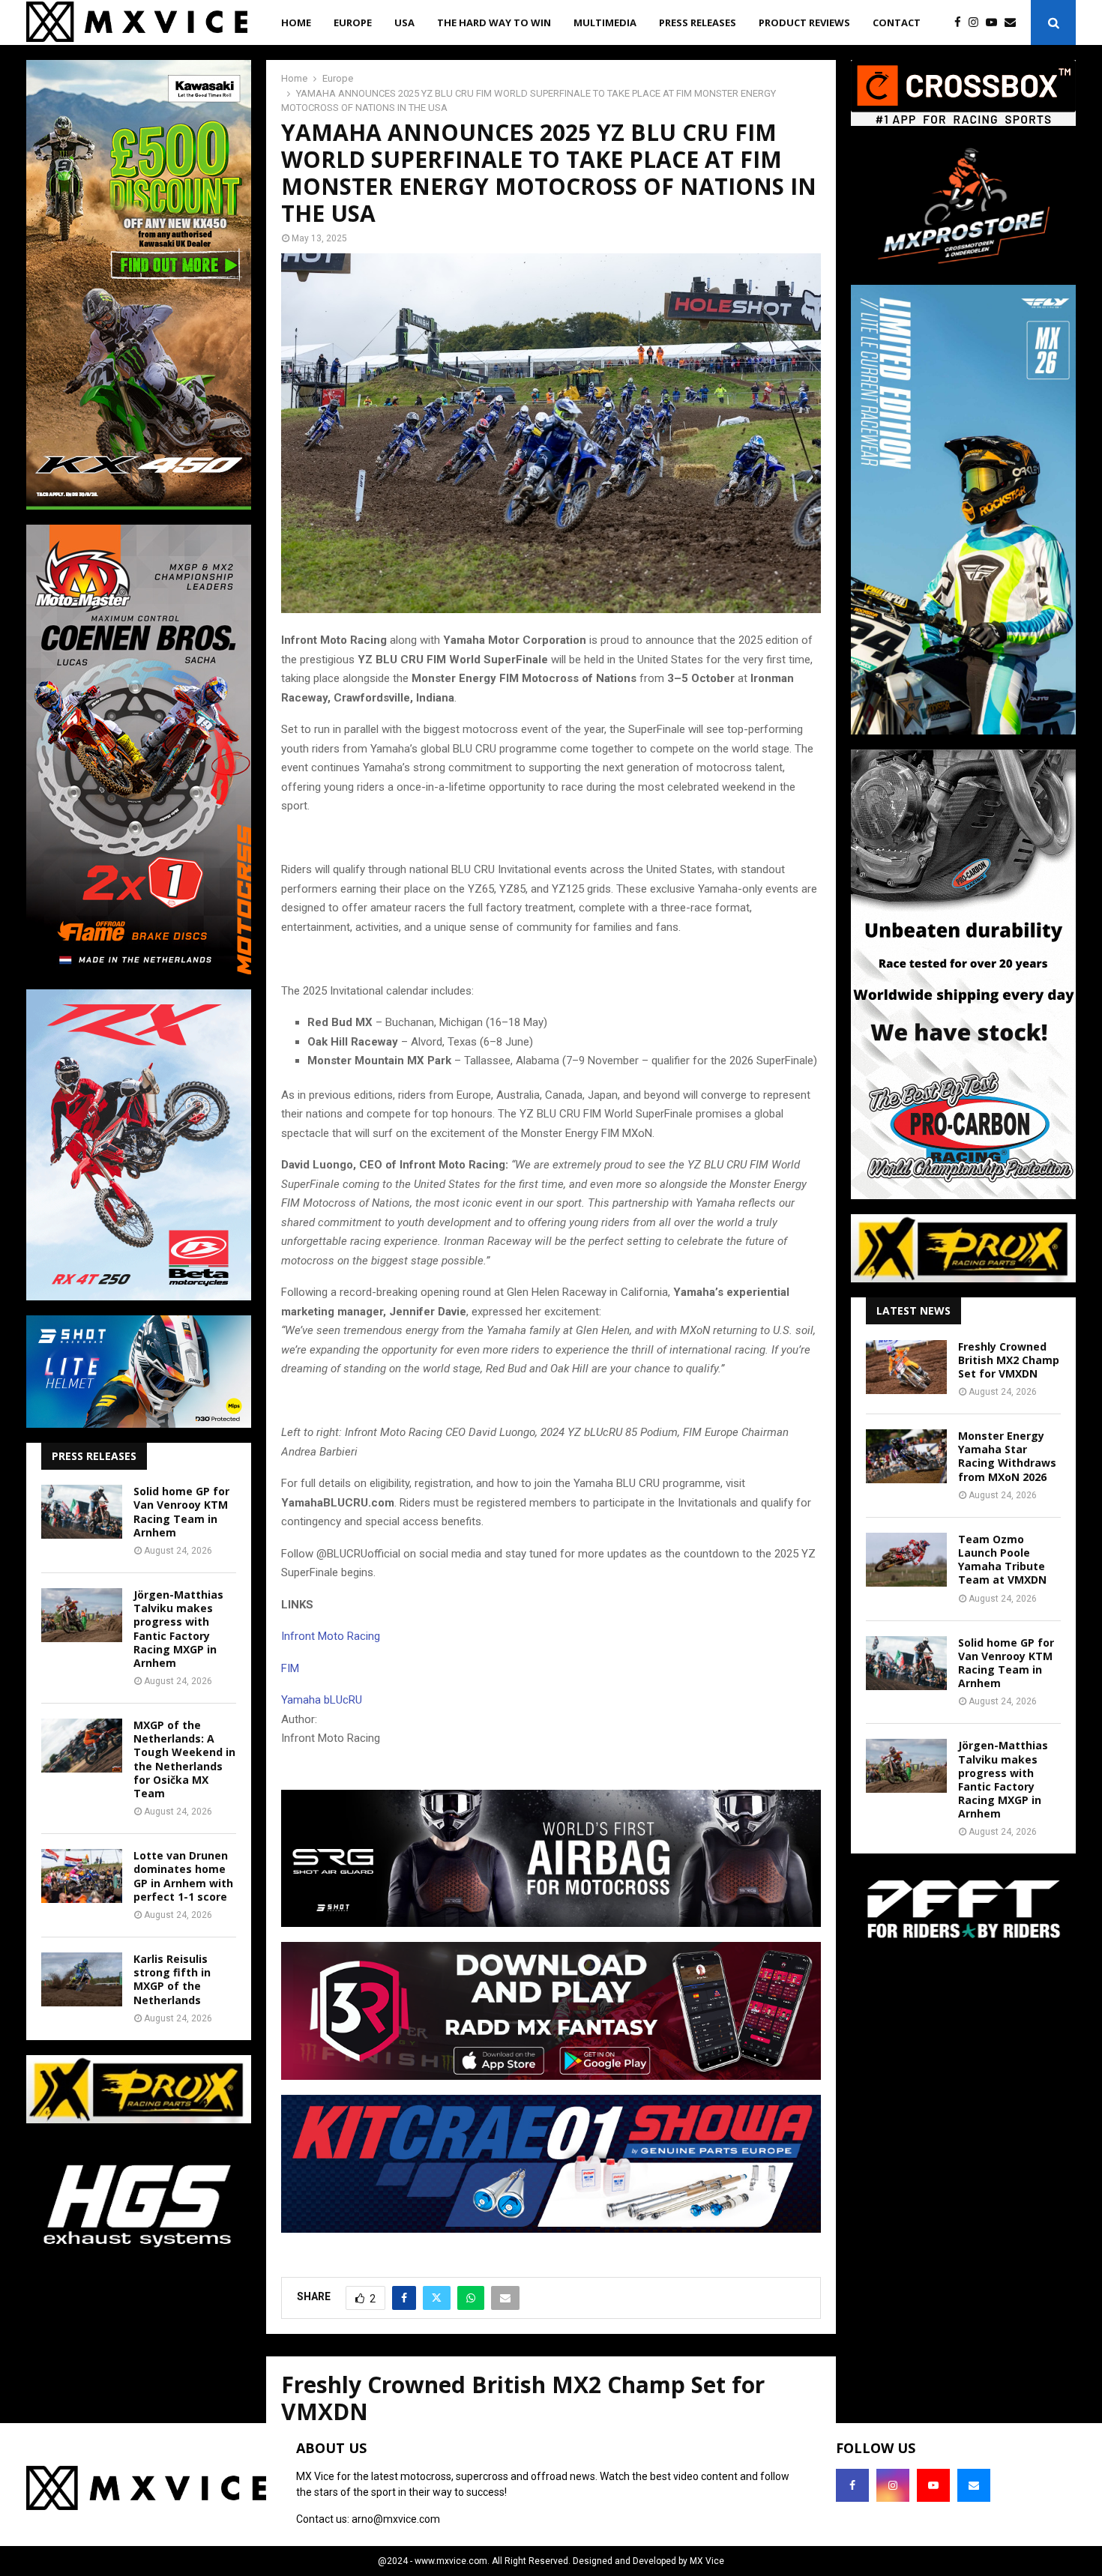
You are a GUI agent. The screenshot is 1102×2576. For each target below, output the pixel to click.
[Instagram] (977, 23)
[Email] (1014, 23)
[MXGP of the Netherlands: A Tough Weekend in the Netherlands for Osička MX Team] (82, 1746)
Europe (353, 22)
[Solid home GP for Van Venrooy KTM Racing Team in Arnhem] (82, 1512)
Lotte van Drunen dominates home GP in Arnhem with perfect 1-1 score (183, 1876)
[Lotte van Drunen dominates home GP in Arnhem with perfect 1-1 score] (82, 1876)
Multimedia (605, 22)
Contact (897, 22)
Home (296, 22)
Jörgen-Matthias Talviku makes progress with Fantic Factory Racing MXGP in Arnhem (178, 1629)
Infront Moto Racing (331, 1636)
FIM (290, 1668)
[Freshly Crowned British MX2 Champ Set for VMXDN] (906, 1367)
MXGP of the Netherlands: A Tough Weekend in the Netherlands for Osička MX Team (184, 1759)
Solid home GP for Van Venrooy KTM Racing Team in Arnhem (181, 1512)
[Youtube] (995, 23)
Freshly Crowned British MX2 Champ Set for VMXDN (1009, 1360)
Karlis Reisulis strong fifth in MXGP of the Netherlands (172, 1979)
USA (404, 22)
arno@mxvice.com (396, 2519)
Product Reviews (804, 22)
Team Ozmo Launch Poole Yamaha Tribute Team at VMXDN (1002, 1560)
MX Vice (707, 2561)
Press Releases (698, 22)
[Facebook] (961, 23)
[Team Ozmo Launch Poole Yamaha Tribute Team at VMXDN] (906, 1560)
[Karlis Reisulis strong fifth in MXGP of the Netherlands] (82, 1979)
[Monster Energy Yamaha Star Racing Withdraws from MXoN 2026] (906, 1456)
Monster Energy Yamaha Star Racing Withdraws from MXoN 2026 (1007, 1456)
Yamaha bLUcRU (322, 1700)
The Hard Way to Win (494, 22)
